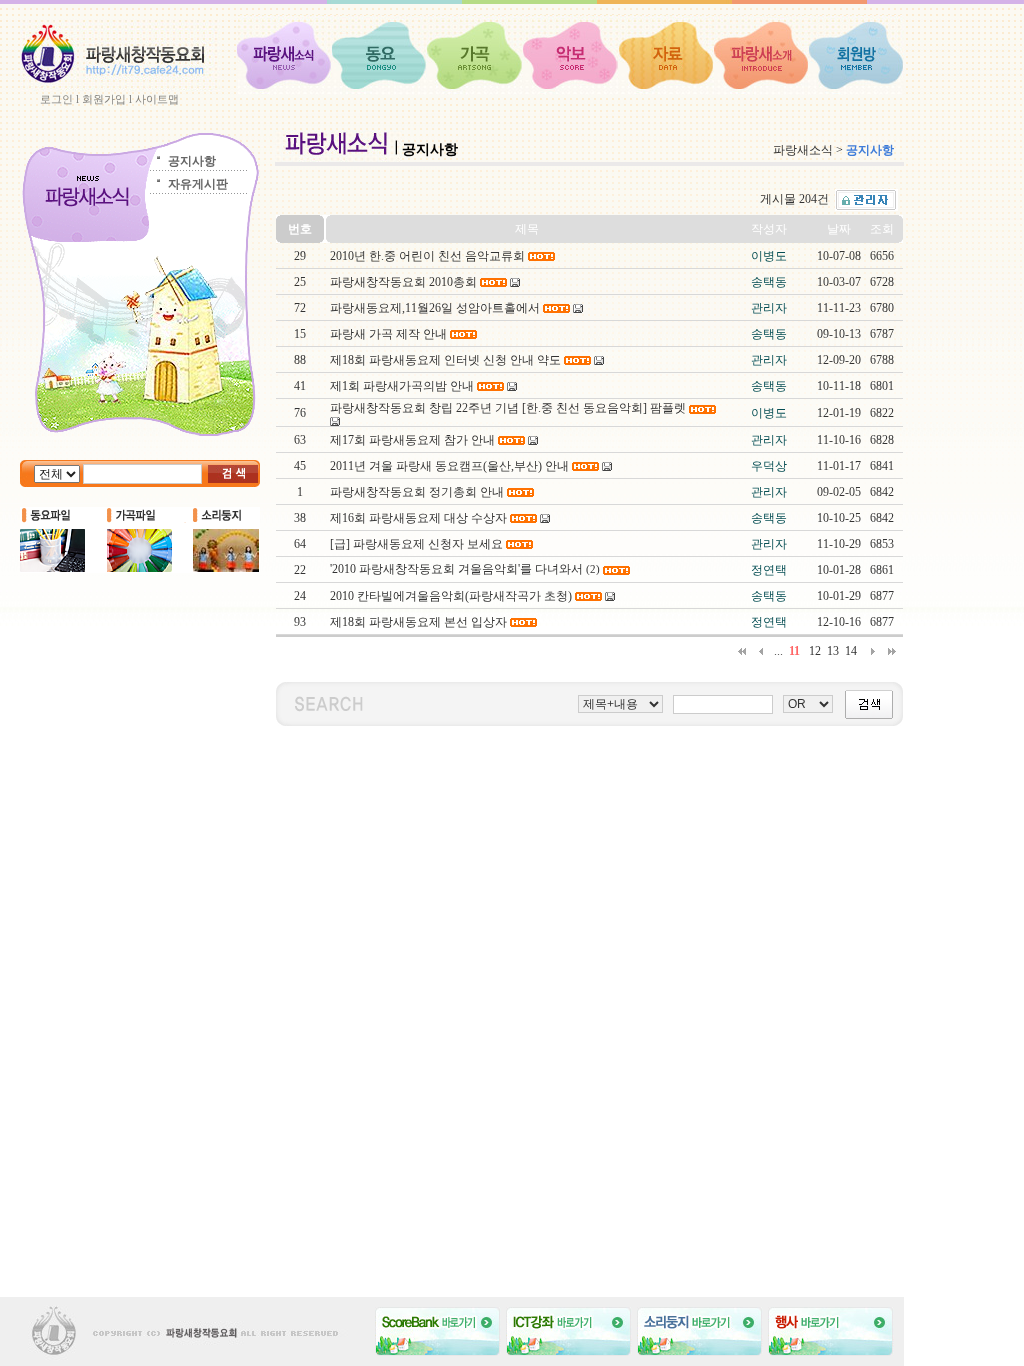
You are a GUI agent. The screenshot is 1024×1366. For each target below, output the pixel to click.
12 (815, 651)
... (778, 651)
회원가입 (104, 99)
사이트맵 (157, 99)
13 (833, 651)
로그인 (56, 99)
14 (851, 651)
